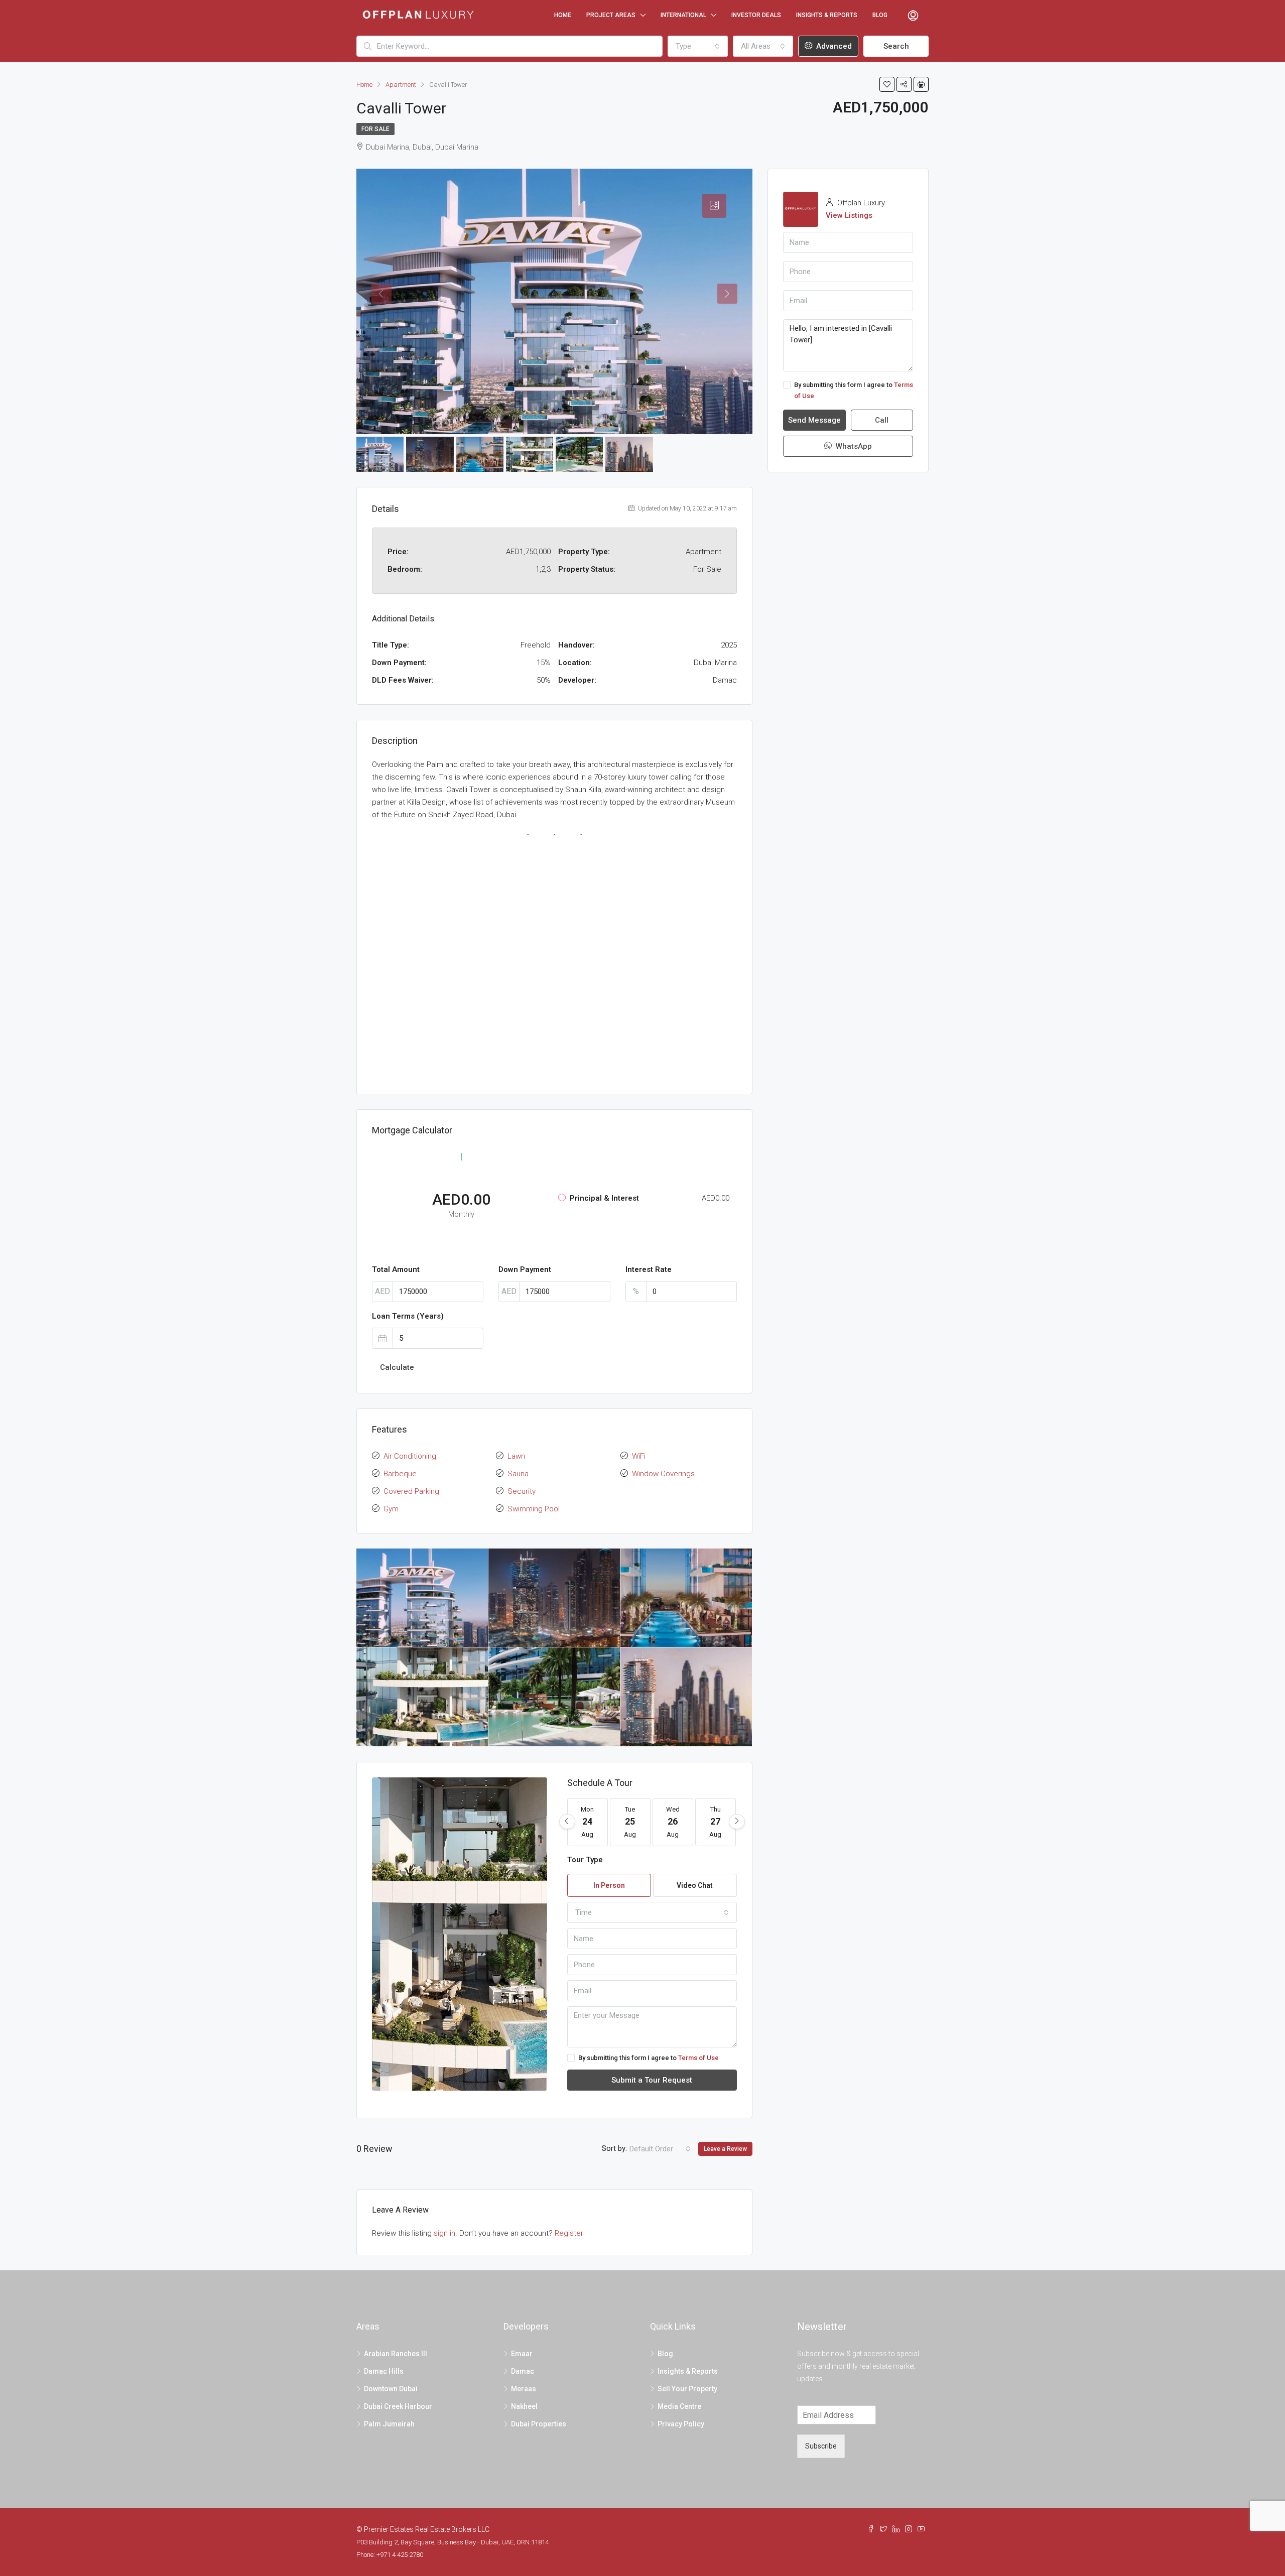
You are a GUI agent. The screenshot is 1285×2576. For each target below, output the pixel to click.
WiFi (639, 1456)
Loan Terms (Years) (408, 1316)
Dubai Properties (539, 2424)
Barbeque (400, 1474)
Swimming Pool (534, 1509)
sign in (444, 2233)
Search (896, 46)
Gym (391, 1509)
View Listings (849, 215)
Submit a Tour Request (652, 2080)
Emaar (522, 2354)
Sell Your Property (687, 2389)
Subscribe (821, 2446)
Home (563, 15)
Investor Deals (756, 15)
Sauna (518, 1474)
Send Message (814, 420)
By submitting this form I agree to (649, 2058)
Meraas (524, 2389)
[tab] (714, 206)
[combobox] (698, 46)
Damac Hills (384, 2371)
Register (569, 2233)
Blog (880, 15)
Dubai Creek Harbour (398, 2406)
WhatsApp (853, 446)
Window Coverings (663, 1474)
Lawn (516, 1456)
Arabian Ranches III (396, 2354)
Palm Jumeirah (389, 2424)
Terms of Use (698, 2058)
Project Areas (611, 15)
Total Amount (396, 1269)
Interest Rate (649, 1269)
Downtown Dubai (391, 2389)
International (683, 15)
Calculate (397, 1367)
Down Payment (525, 1269)
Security (522, 1491)
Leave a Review (725, 2149)
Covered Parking (411, 1491)
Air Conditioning (410, 1456)
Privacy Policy (681, 2424)
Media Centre (679, 2406)
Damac (523, 2371)
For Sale (375, 129)
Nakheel (524, 2406)
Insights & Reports (827, 15)
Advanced (833, 46)
